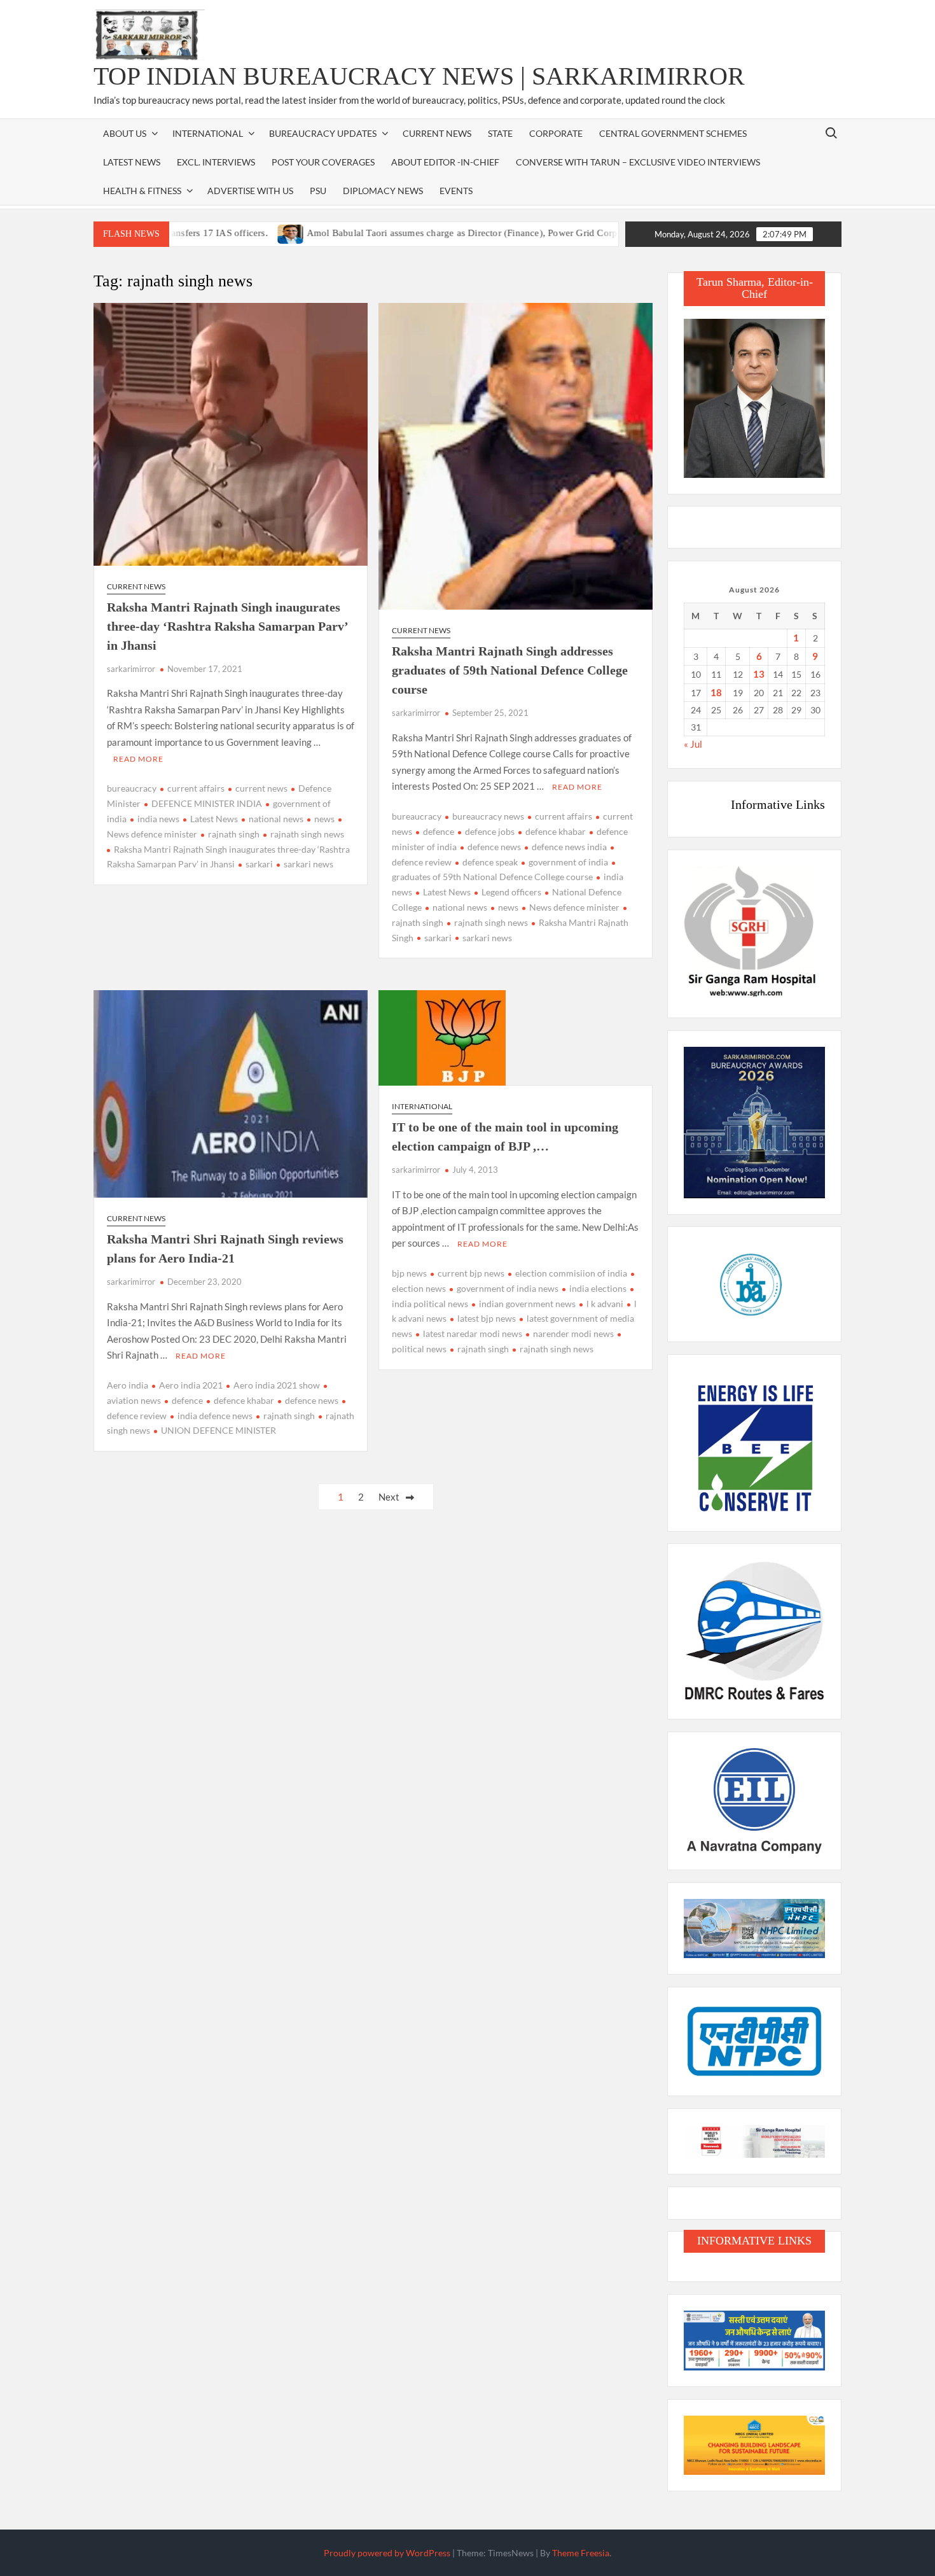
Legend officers (511, 892)
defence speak (490, 862)
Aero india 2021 (191, 1385)
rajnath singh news (307, 834)
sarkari (259, 864)
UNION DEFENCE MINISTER (218, 1430)
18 (716, 692)
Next (389, 1497)
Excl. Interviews (216, 162)
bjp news (409, 1273)
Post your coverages (323, 162)
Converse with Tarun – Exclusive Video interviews (638, 162)
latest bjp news (487, 1318)
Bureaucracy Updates (323, 133)
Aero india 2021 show (277, 1385)
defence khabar (556, 831)
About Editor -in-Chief (445, 162)
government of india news (508, 1288)
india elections (598, 1288)
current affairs (196, 788)
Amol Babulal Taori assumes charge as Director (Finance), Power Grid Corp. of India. (417, 233)
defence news (494, 847)
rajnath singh (234, 834)
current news (261, 788)
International (422, 1106)
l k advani (605, 1304)
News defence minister (574, 907)
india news (158, 819)
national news (276, 819)
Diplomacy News (383, 191)
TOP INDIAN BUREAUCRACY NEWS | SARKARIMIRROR (419, 76)
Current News (437, 133)
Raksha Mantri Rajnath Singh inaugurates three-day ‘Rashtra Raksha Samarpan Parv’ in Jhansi (227, 626)
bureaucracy (132, 788)
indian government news (527, 1304)
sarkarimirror (131, 669)
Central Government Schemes (673, 133)
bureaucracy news (488, 816)
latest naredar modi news (473, 1333)
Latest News (132, 162)
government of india (568, 862)
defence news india (569, 847)
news (324, 819)
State (500, 133)
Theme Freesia (581, 2553)
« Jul (693, 744)
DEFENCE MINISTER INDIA (207, 803)
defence (439, 831)
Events (456, 191)
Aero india (128, 1385)
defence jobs (490, 831)
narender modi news (573, 1333)
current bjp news (471, 1273)
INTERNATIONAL (208, 133)
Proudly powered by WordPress (387, 2553)
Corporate (556, 133)
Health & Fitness (142, 191)
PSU (318, 191)
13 (759, 674)
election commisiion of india (571, 1273)
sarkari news (308, 864)
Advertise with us (250, 191)
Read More (138, 759)
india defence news (215, 1416)
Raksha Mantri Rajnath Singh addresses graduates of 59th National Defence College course (510, 670)
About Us (125, 133)
